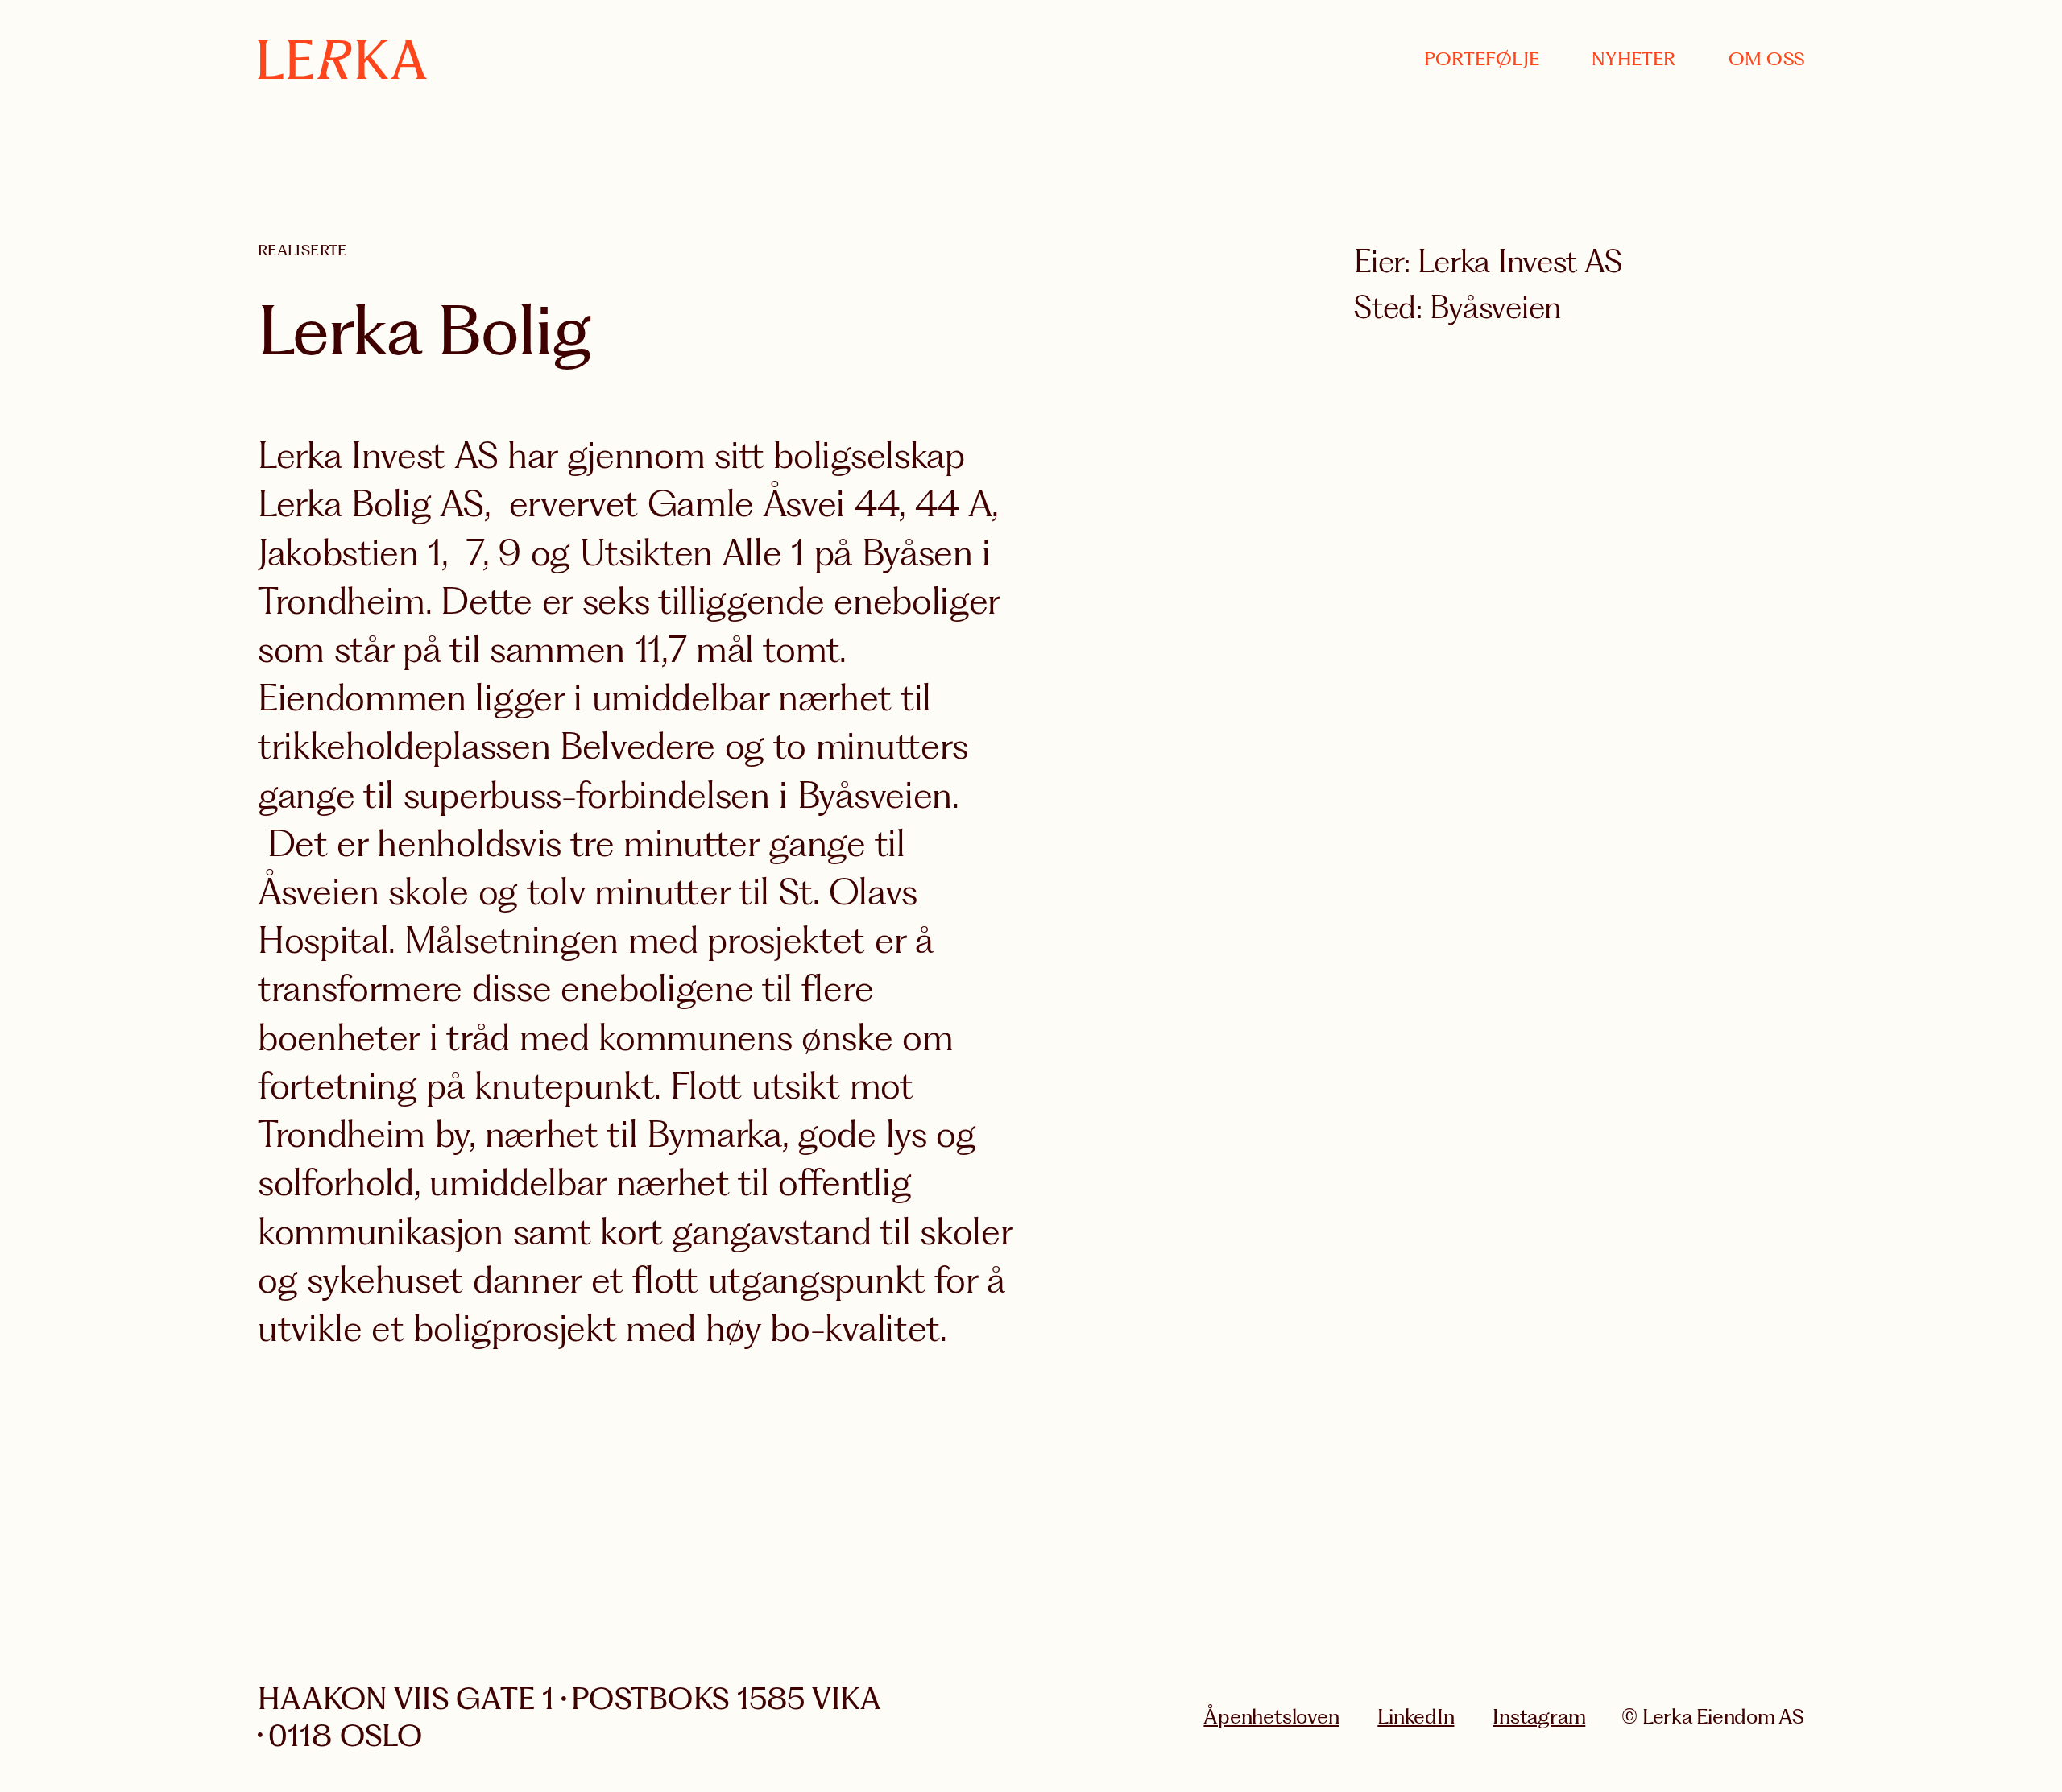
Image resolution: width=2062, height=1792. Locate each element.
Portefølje (1482, 59)
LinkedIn (1416, 1716)
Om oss (1766, 59)
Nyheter (1634, 59)
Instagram (1539, 1716)
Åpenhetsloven (1271, 1716)
